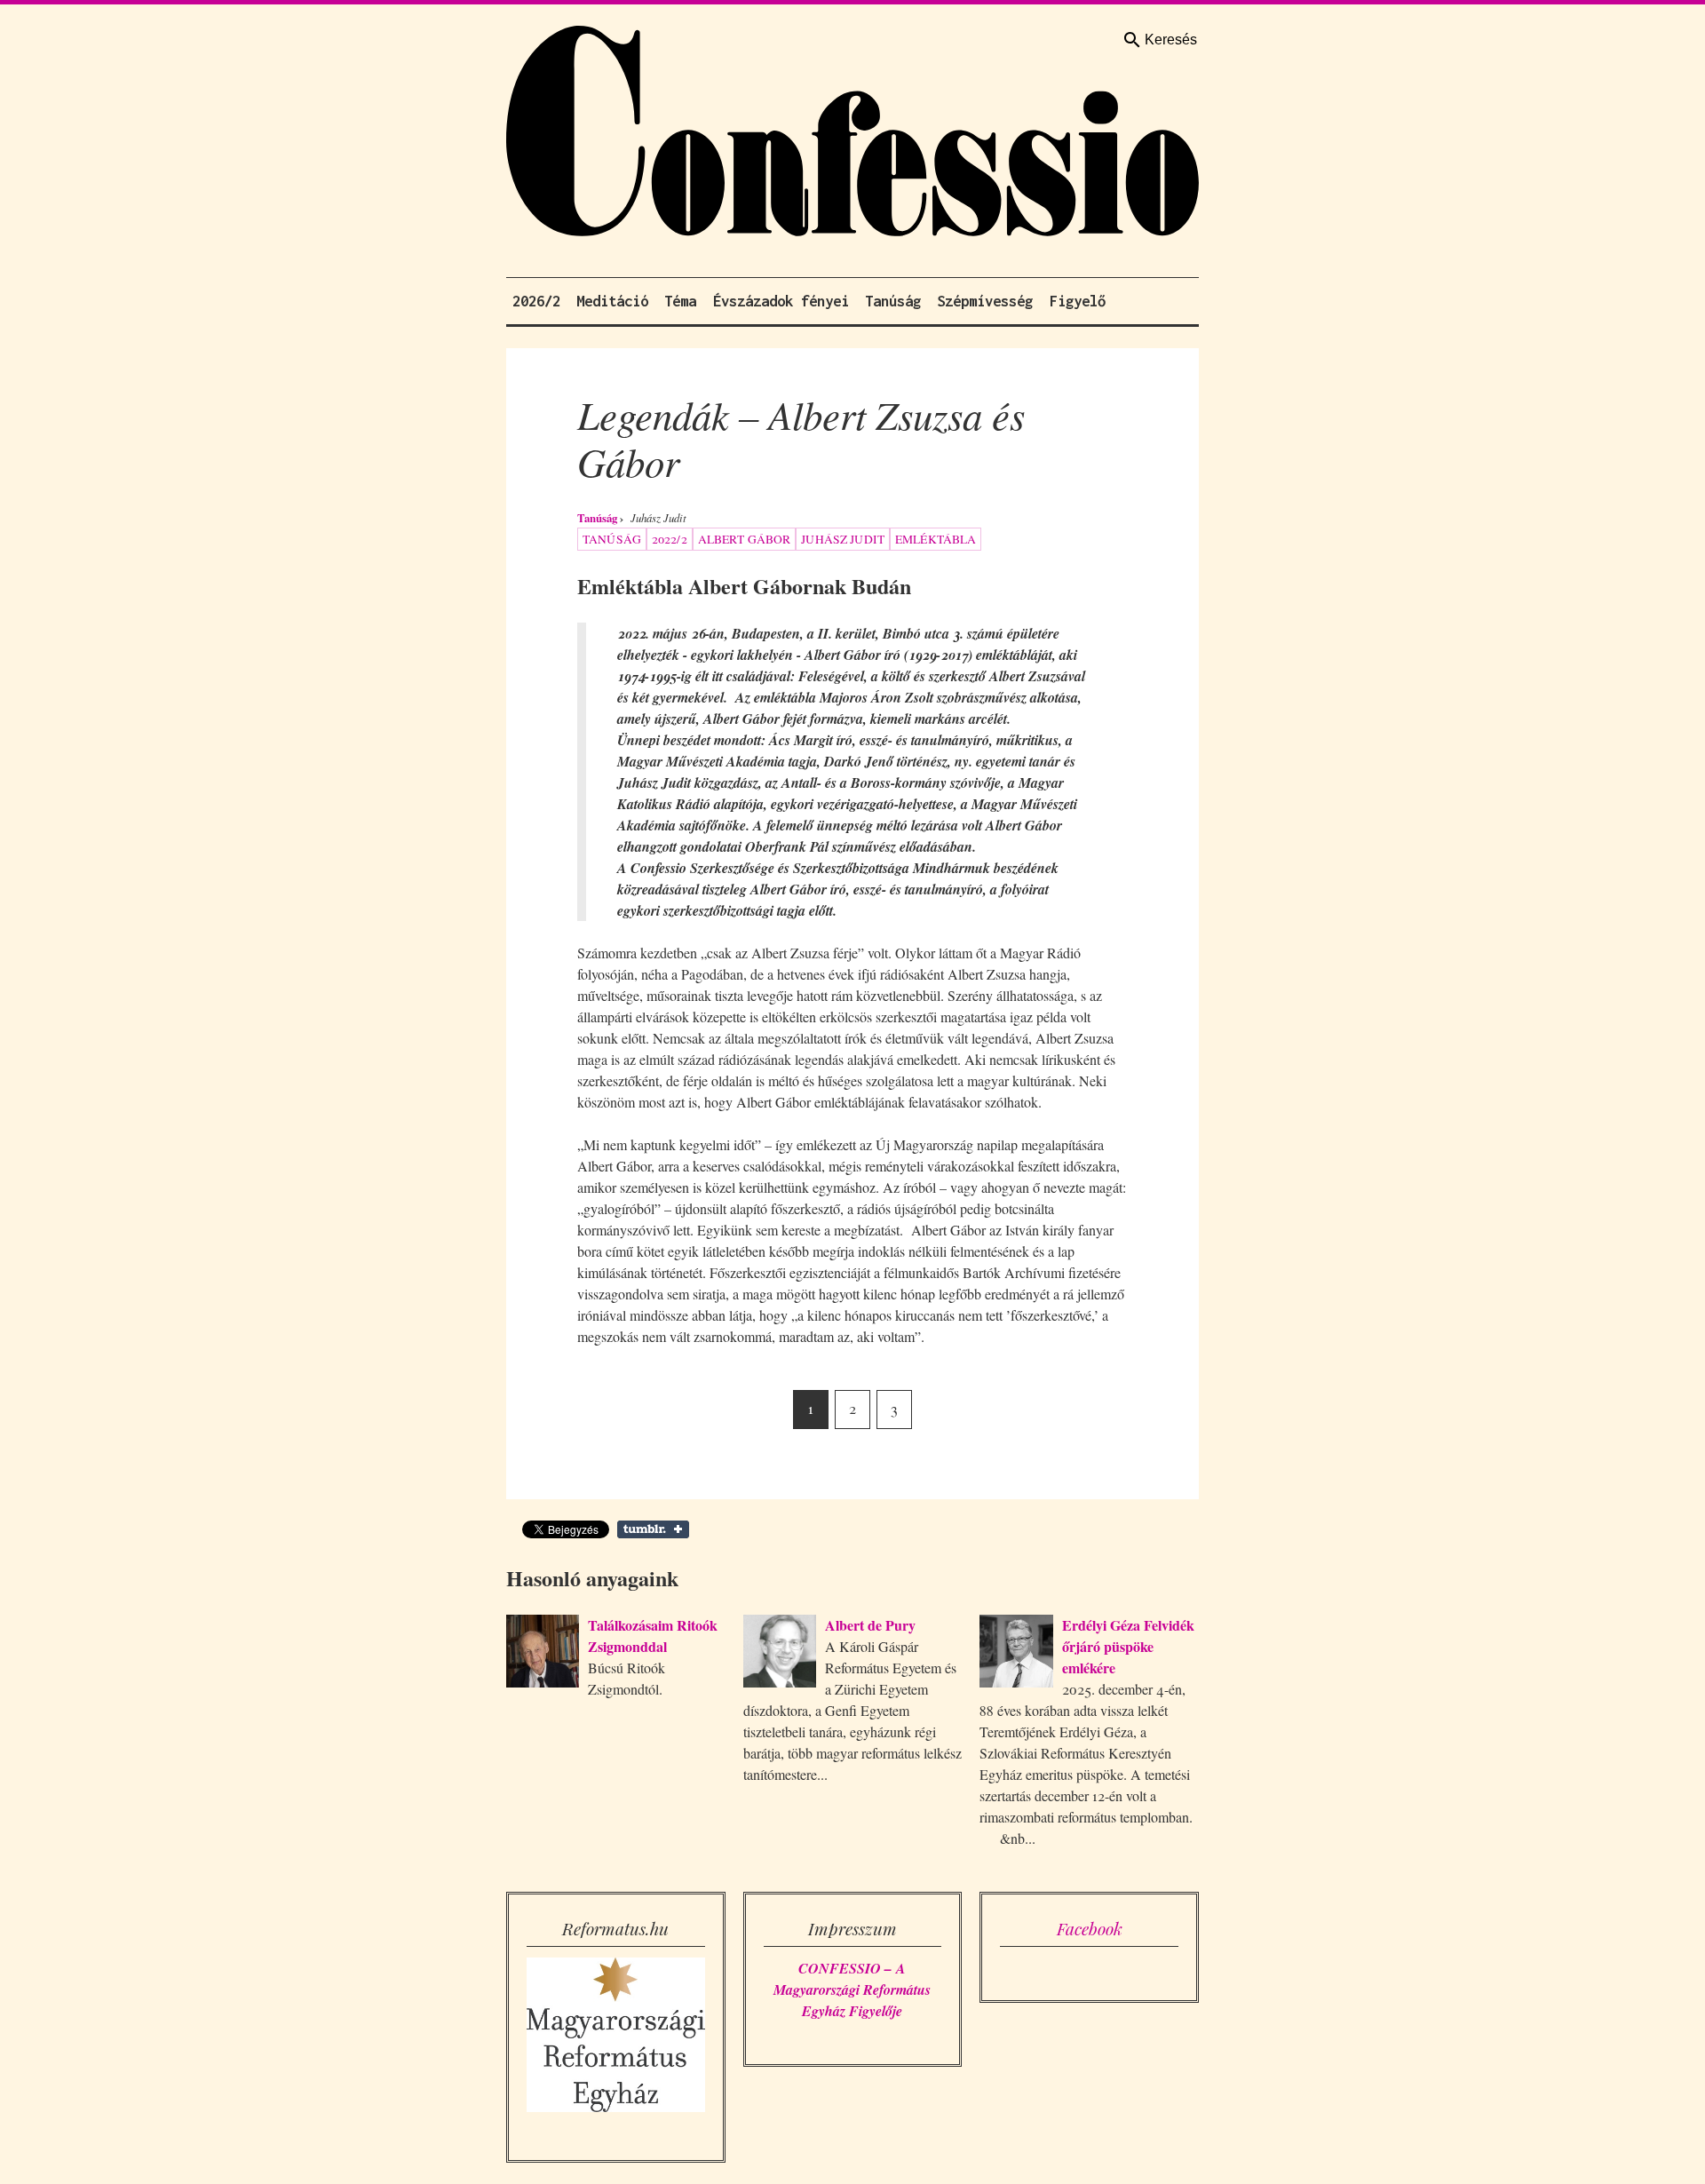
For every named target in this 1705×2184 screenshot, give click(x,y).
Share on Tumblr (653, 1529)
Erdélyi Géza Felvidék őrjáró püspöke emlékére (1128, 1646)
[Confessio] (852, 135)
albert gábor (745, 539)
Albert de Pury (870, 1625)
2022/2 (670, 539)
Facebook (1090, 1928)
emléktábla (936, 539)
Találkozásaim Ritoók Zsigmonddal (653, 1636)
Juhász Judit (843, 539)
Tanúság (597, 518)
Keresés (1171, 40)
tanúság (612, 539)
